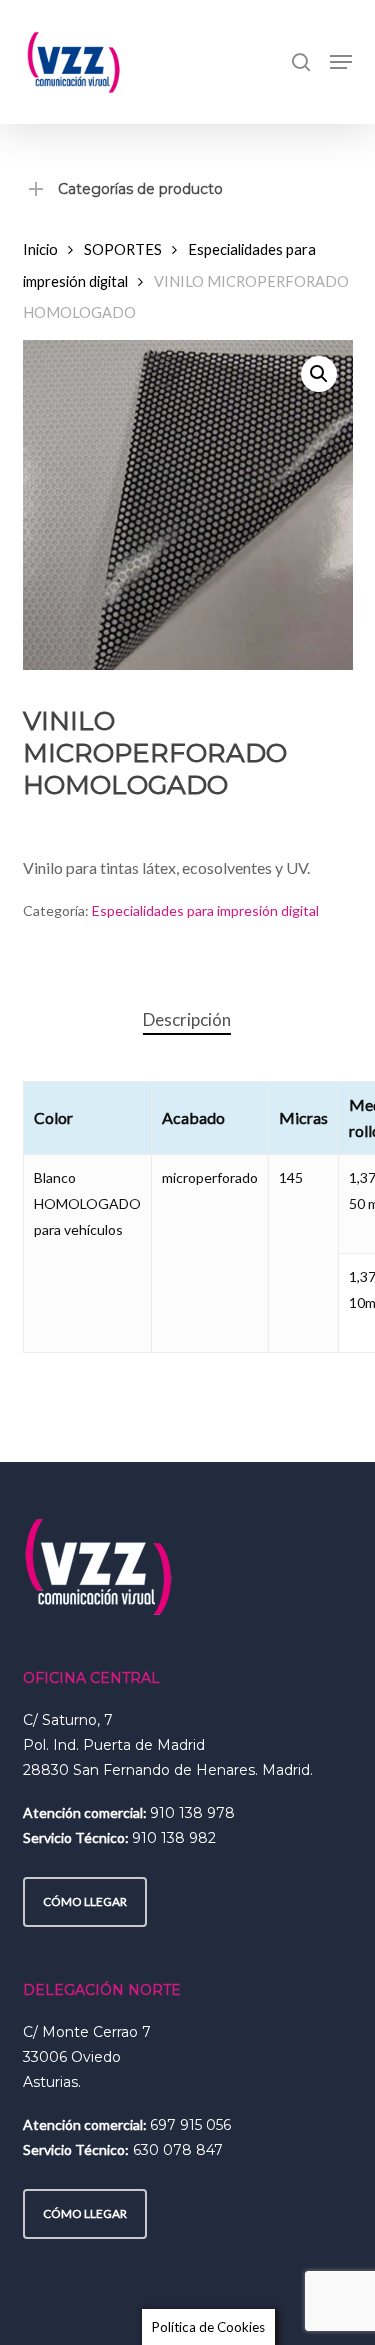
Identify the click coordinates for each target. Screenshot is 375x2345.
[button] (341, 62)
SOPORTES (123, 249)
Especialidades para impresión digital (205, 910)
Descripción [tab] (187, 1019)
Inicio (40, 249)
